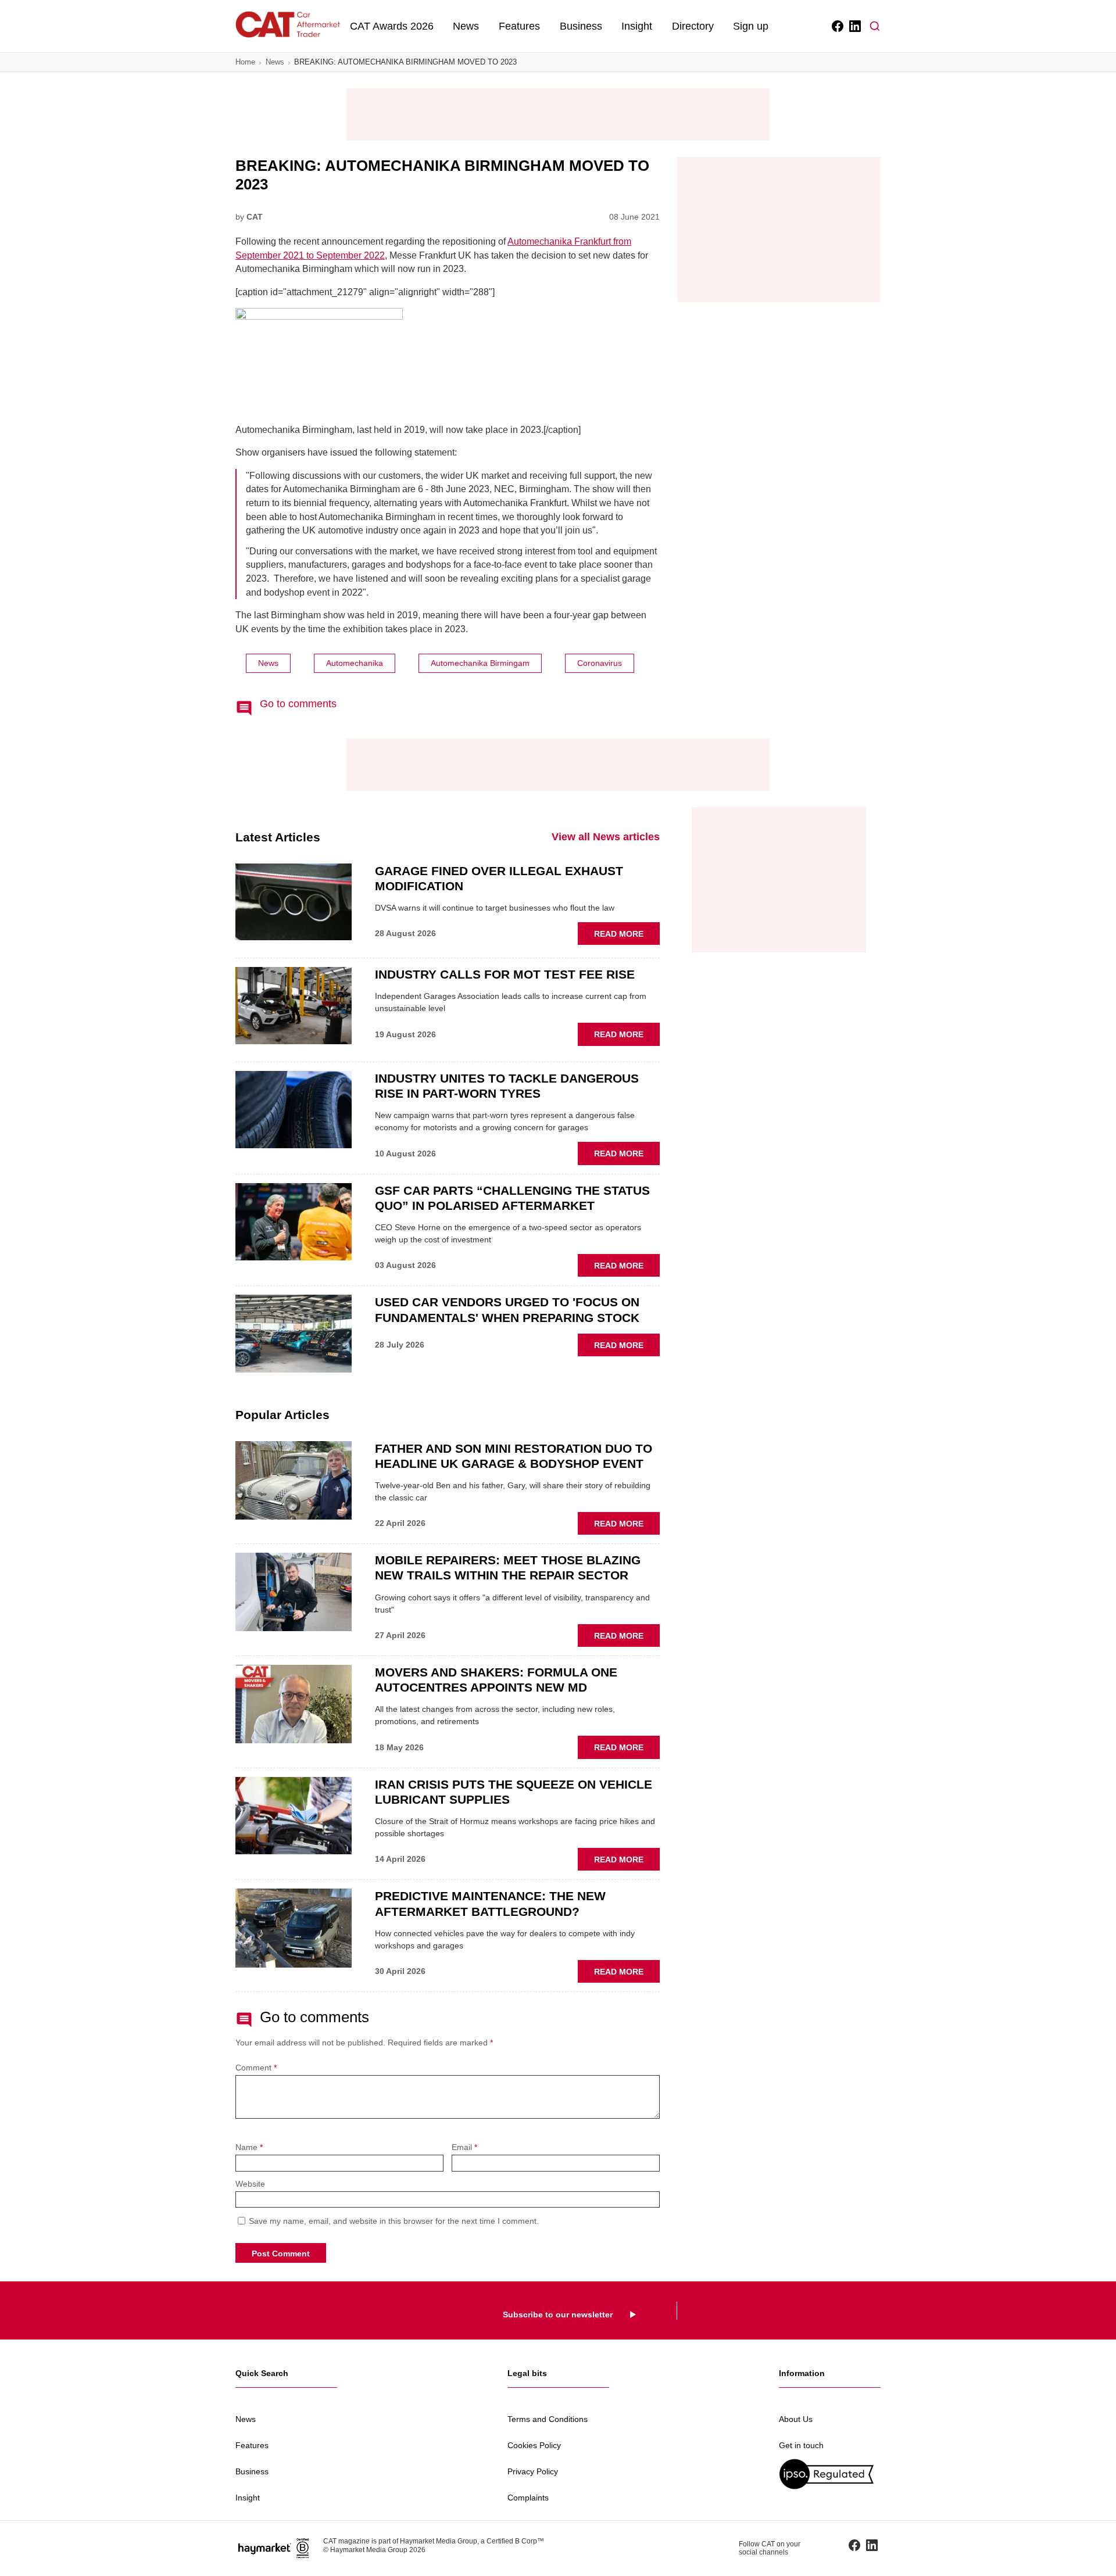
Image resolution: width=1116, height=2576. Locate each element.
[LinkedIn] (854, 26)
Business (581, 26)
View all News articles (606, 837)
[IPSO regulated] (830, 2474)
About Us (796, 2419)
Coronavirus (600, 663)
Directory (693, 26)
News (466, 26)
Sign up (751, 26)
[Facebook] (837, 26)
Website (250, 2184)
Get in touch (801, 2445)
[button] (875, 26)
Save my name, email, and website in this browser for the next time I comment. (394, 2221)
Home (245, 62)
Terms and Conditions (548, 2419)
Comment (256, 2068)
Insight (637, 26)
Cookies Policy (534, 2445)
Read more (627, 937)
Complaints (528, 2498)
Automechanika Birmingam (480, 663)
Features (519, 26)
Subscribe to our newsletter (558, 2315)
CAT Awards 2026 (392, 26)
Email (464, 2147)
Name (249, 2147)
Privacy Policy (533, 2471)
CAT (255, 217)
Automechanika (355, 663)
